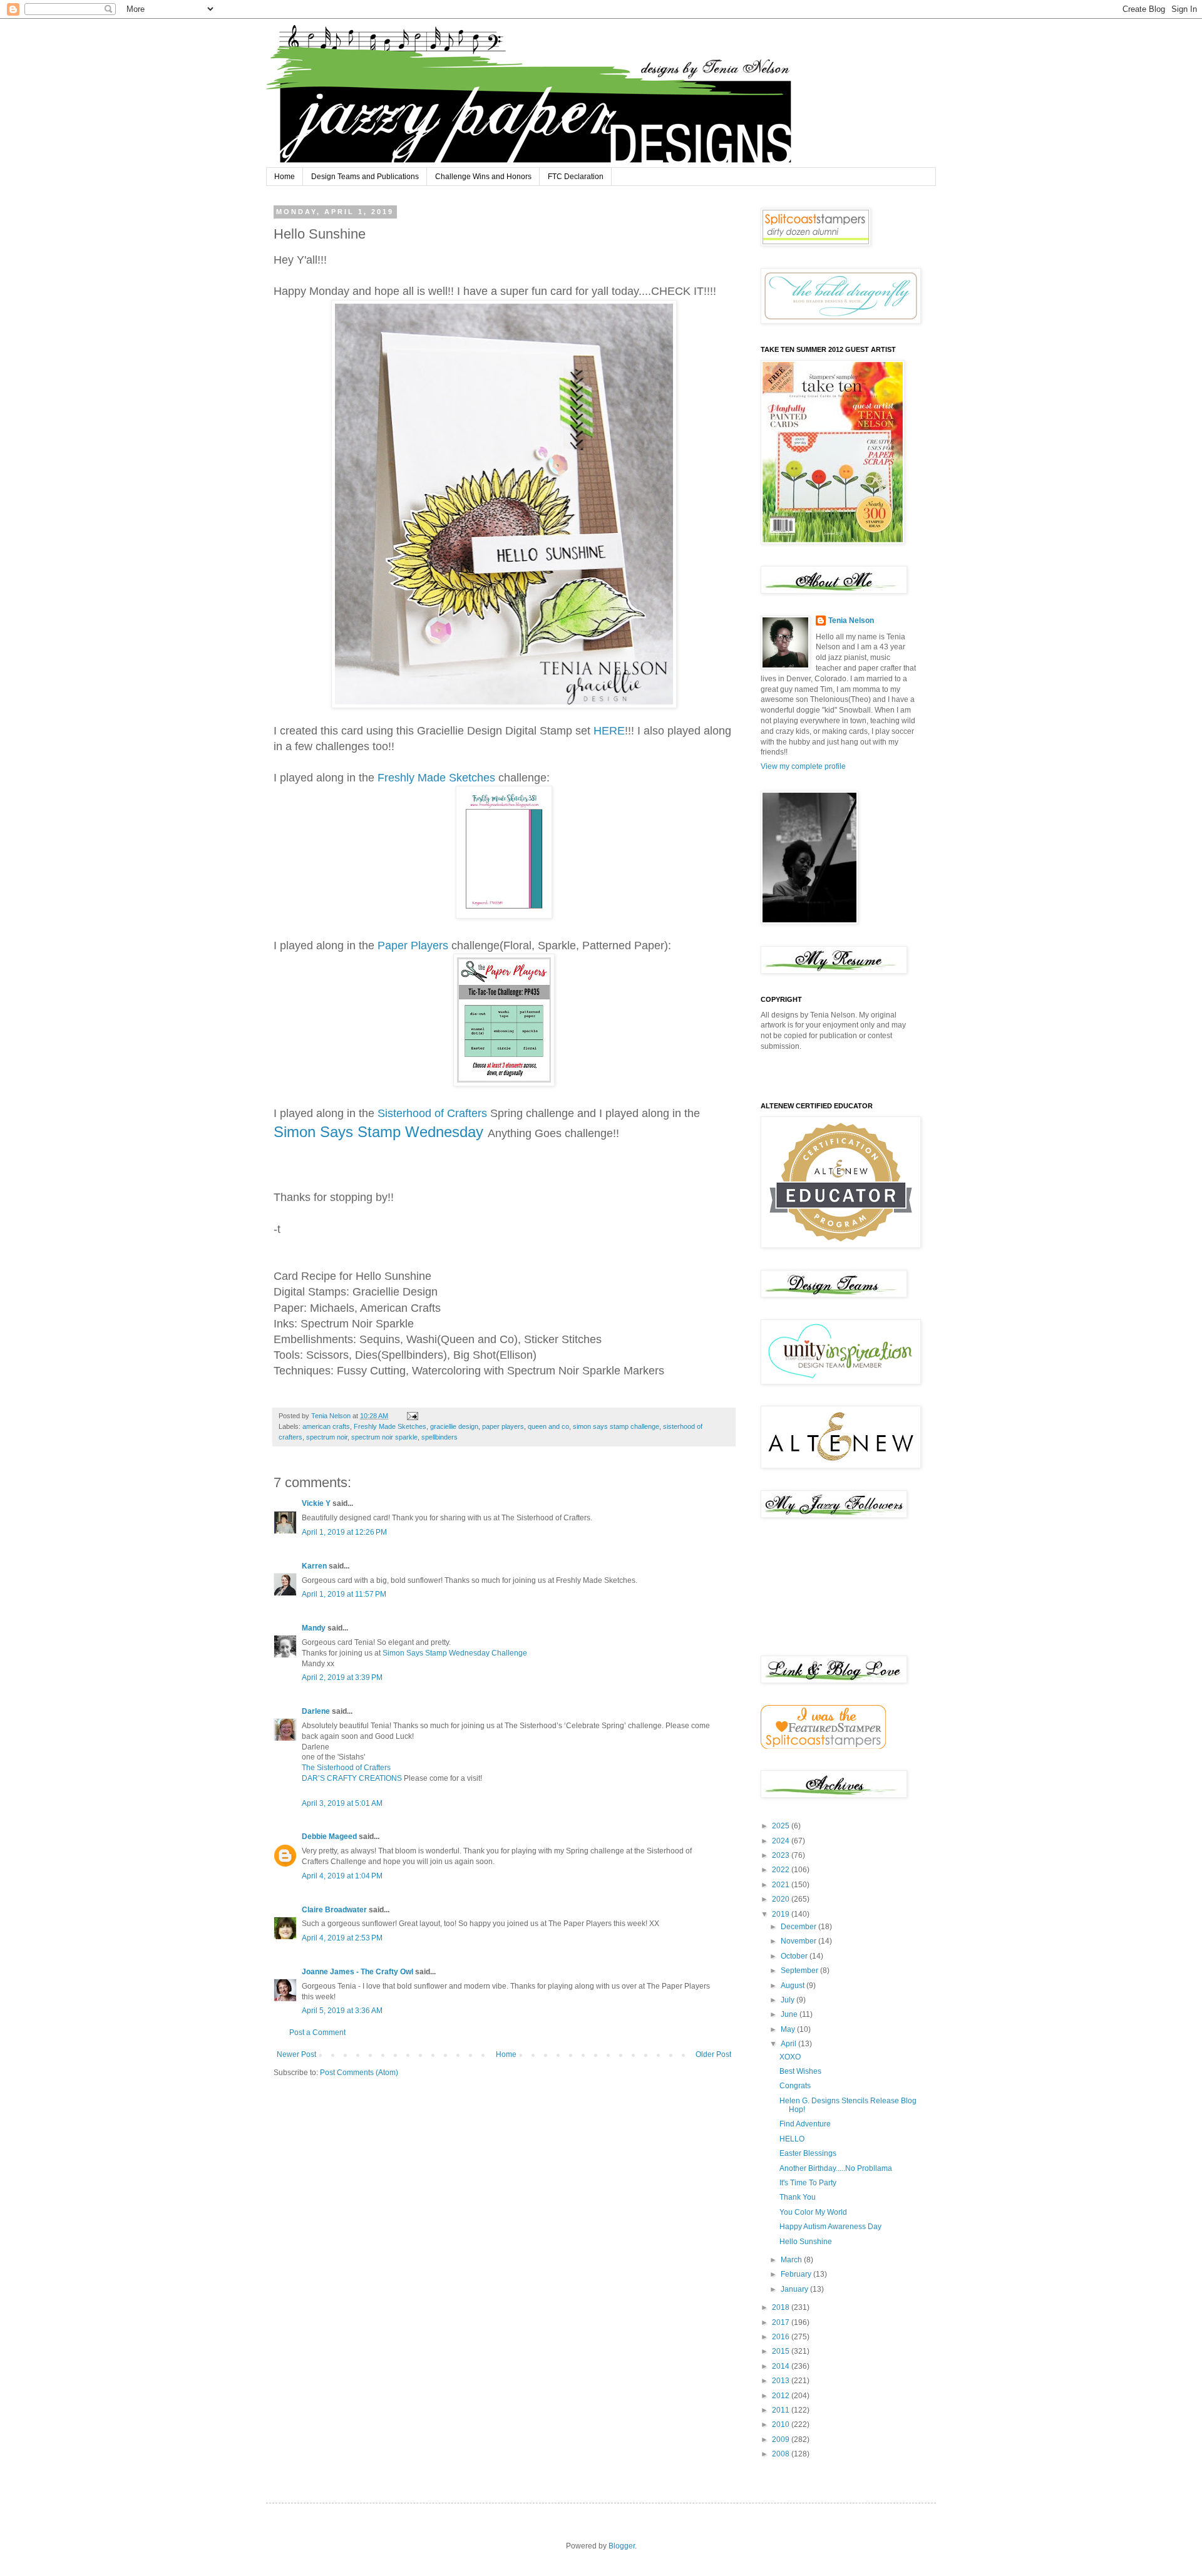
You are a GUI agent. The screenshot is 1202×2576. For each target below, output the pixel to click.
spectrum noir (327, 1437)
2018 (782, 2307)
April (789, 2044)
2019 (782, 1914)
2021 (782, 1885)
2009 (782, 2439)
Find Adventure (805, 2124)
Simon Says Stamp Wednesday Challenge (455, 1653)
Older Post (713, 2054)
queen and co (548, 1426)
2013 (782, 2381)
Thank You (798, 2197)
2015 (782, 2351)
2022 (782, 1870)
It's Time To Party (808, 2183)
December (799, 1927)
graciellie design (454, 1426)
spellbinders (439, 1437)
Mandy (314, 1628)
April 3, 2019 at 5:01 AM (342, 1803)
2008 (782, 2454)
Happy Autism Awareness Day (830, 2227)
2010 (782, 2424)
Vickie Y (316, 1503)
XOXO (790, 2057)
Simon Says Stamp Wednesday (381, 1132)
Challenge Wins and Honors (483, 177)
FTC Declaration (576, 177)
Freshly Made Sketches (436, 778)
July (788, 2000)
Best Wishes (800, 2071)
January (795, 2289)
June (790, 2014)
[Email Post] (412, 1416)
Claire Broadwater (334, 1910)
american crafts (326, 1426)
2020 (782, 1899)
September (800, 1971)
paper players (503, 1426)
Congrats (795, 2086)
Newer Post (296, 2054)
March (792, 2260)
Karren (314, 1566)
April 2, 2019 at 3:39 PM (342, 1677)
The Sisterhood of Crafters (346, 1768)
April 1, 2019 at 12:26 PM (344, 1532)
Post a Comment (317, 2032)
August (794, 1986)
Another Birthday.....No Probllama (836, 2168)
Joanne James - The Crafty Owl (357, 1972)
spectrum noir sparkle (384, 1437)
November (799, 1941)
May (789, 2029)
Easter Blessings (808, 2153)
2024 (782, 1841)
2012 (782, 2396)
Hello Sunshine (806, 2242)
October (795, 1956)
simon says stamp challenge (616, 1426)
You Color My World (813, 2212)
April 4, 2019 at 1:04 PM (342, 1876)
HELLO (792, 2139)
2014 (782, 2366)
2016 (782, 2337)
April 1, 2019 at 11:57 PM (344, 1594)
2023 (782, 1855)
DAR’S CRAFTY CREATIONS (352, 1778)
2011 (782, 2410)
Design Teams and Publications (365, 177)
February (797, 2274)
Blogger (622, 2546)
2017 (782, 2322)
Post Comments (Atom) (359, 2073)
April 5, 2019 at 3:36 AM (342, 2011)
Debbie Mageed (329, 1837)
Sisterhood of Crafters (434, 1113)
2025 (782, 1826)
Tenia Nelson (851, 621)
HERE (609, 731)
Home (285, 177)
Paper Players (413, 945)
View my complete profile (803, 766)
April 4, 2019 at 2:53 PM (342, 1938)
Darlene (317, 1711)
